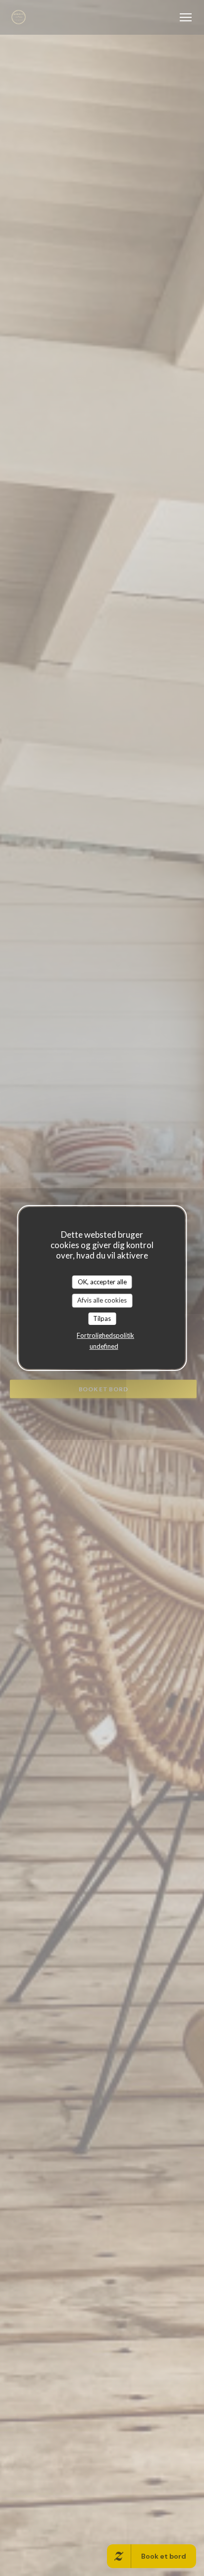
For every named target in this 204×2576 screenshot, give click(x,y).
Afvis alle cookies (102, 1300)
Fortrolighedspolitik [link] (105, 1335)
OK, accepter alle (102, 1282)
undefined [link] (104, 1346)
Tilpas (102, 1318)
